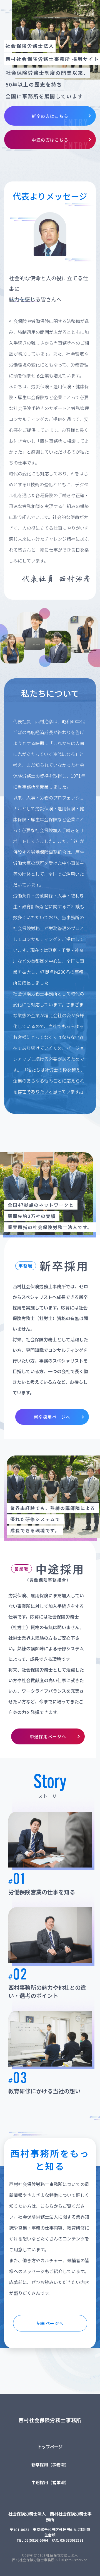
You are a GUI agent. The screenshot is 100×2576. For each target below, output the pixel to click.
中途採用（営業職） (50, 2482)
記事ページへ (50, 2323)
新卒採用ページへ (52, 1417)
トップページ (50, 2447)
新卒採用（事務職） (50, 2464)
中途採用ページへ (48, 1736)
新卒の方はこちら (50, 116)
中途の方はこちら (50, 140)
